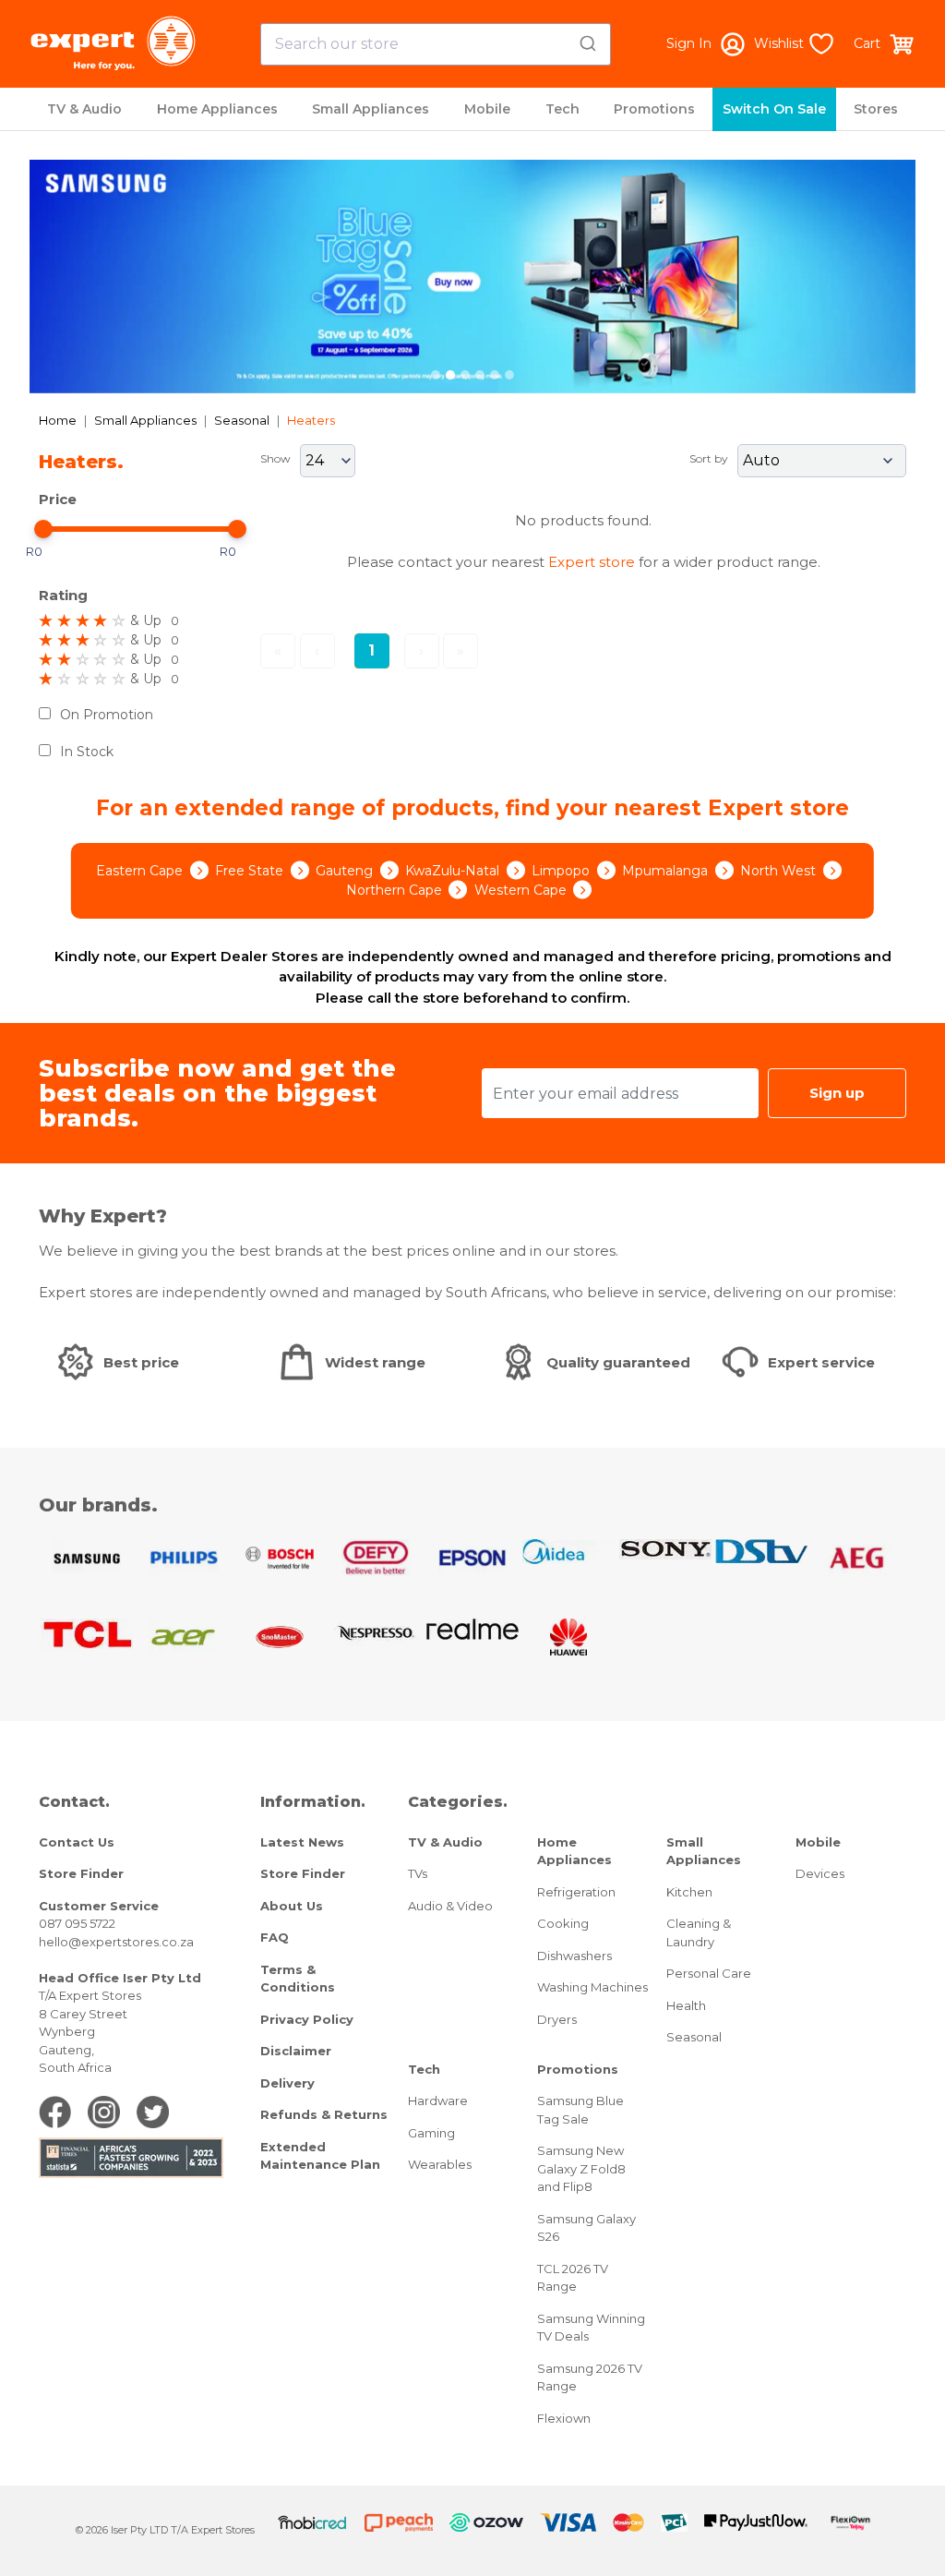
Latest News (302, 1842)
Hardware (438, 2101)
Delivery (287, 2083)
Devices (820, 1873)
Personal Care (709, 1973)
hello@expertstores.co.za (116, 1942)
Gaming (431, 2133)
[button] (96, 277)
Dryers (557, 2019)
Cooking (563, 1923)
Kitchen (689, 1892)
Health (686, 2005)
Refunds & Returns (324, 2114)
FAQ (275, 1937)
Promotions (654, 109)
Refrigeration (576, 1892)
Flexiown (564, 2418)
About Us (292, 1906)
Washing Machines (592, 1987)
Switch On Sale (774, 109)
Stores (876, 109)
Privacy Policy (307, 2019)
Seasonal (242, 420)
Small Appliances (371, 109)
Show (275, 458)
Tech (562, 109)
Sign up (837, 1093)
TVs (418, 1873)
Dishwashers (574, 1956)
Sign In (689, 43)
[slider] (43, 529)
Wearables (440, 2164)
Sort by (709, 458)
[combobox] (436, 44)
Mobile (487, 109)
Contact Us (77, 1842)
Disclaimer (296, 2051)
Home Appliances (217, 109)
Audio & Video (450, 1906)
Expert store (592, 562)
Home (58, 420)
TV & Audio (84, 109)
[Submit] (590, 41)
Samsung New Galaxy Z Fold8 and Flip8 (581, 2168)
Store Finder (81, 1873)
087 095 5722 (77, 1923)
